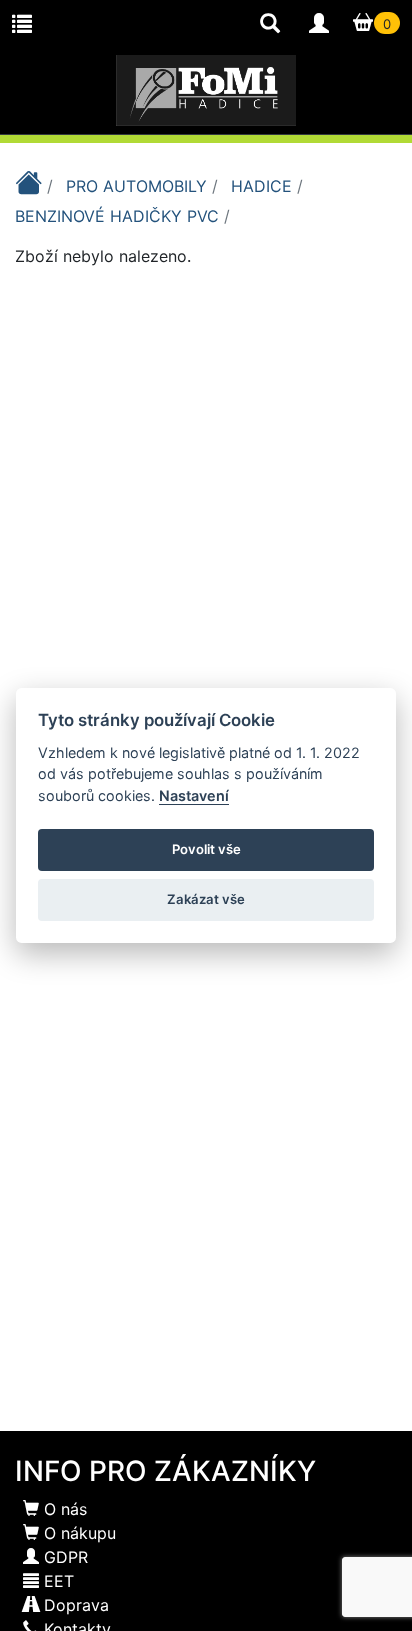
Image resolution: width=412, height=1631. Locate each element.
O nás (63, 1509)
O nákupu (77, 1533)
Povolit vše (206, 849)
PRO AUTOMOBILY (139, 186)
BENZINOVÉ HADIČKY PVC (119, 216)
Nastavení (194, 795)
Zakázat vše (206, 899)
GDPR (63, 1557)
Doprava (74, 1605)
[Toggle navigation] (22, 23)
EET (56, 1581)
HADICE (264, 186)
